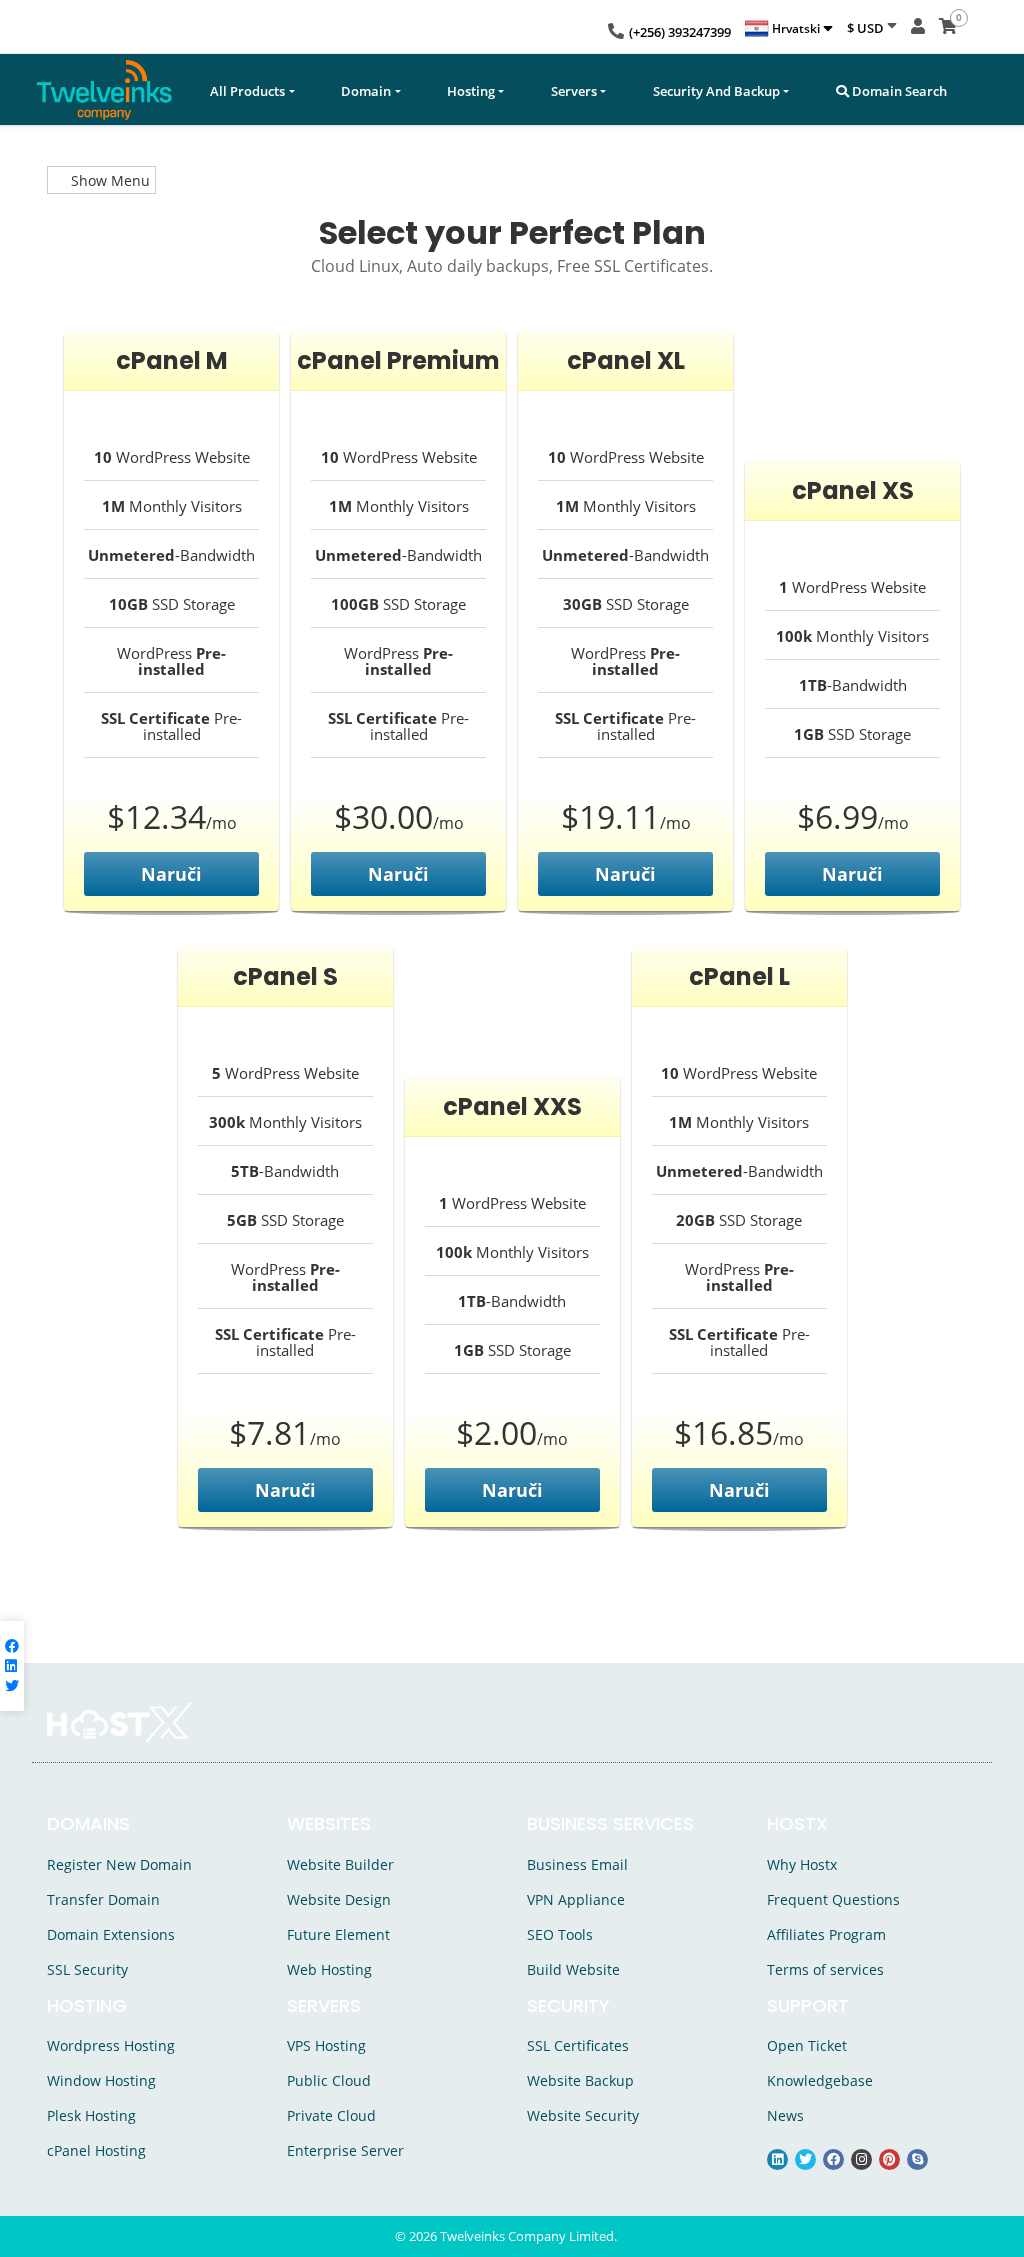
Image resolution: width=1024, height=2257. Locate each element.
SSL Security (87, 1969)
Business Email (577, 1864)
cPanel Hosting (96, 2150)
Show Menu (108, 180)
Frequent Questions (833, 1899)
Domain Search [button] (898, 91)
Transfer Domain (103, 1899)
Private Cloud (331, 2115)
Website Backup (580, 2080)
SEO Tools (560, 1934)
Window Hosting (101, 2080)
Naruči (171, 874)
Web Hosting (329, 1969)
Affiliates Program (826, 1934)
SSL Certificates (578, 2045)
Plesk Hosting (91, 2115)
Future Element (338, 1934)
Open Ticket (807, 2045)
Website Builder (340, 1864)
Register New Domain (119, 1864)
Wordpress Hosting (111, 2045)
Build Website (573, 1969)
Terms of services (825, 1969)
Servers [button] (574, 91)
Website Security (583, 2115)
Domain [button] (366, 91)
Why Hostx (802, 1864)
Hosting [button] (471, 91)
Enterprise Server (345, 2150)
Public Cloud (329, 2080)
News (785, 2115)
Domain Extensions (111, 1934)
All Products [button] (247, 91)
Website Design (339, 1899)
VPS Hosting (326, 2045)
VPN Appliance (576, 1899)
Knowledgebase (820, 2080)
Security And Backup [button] (716, 91)
